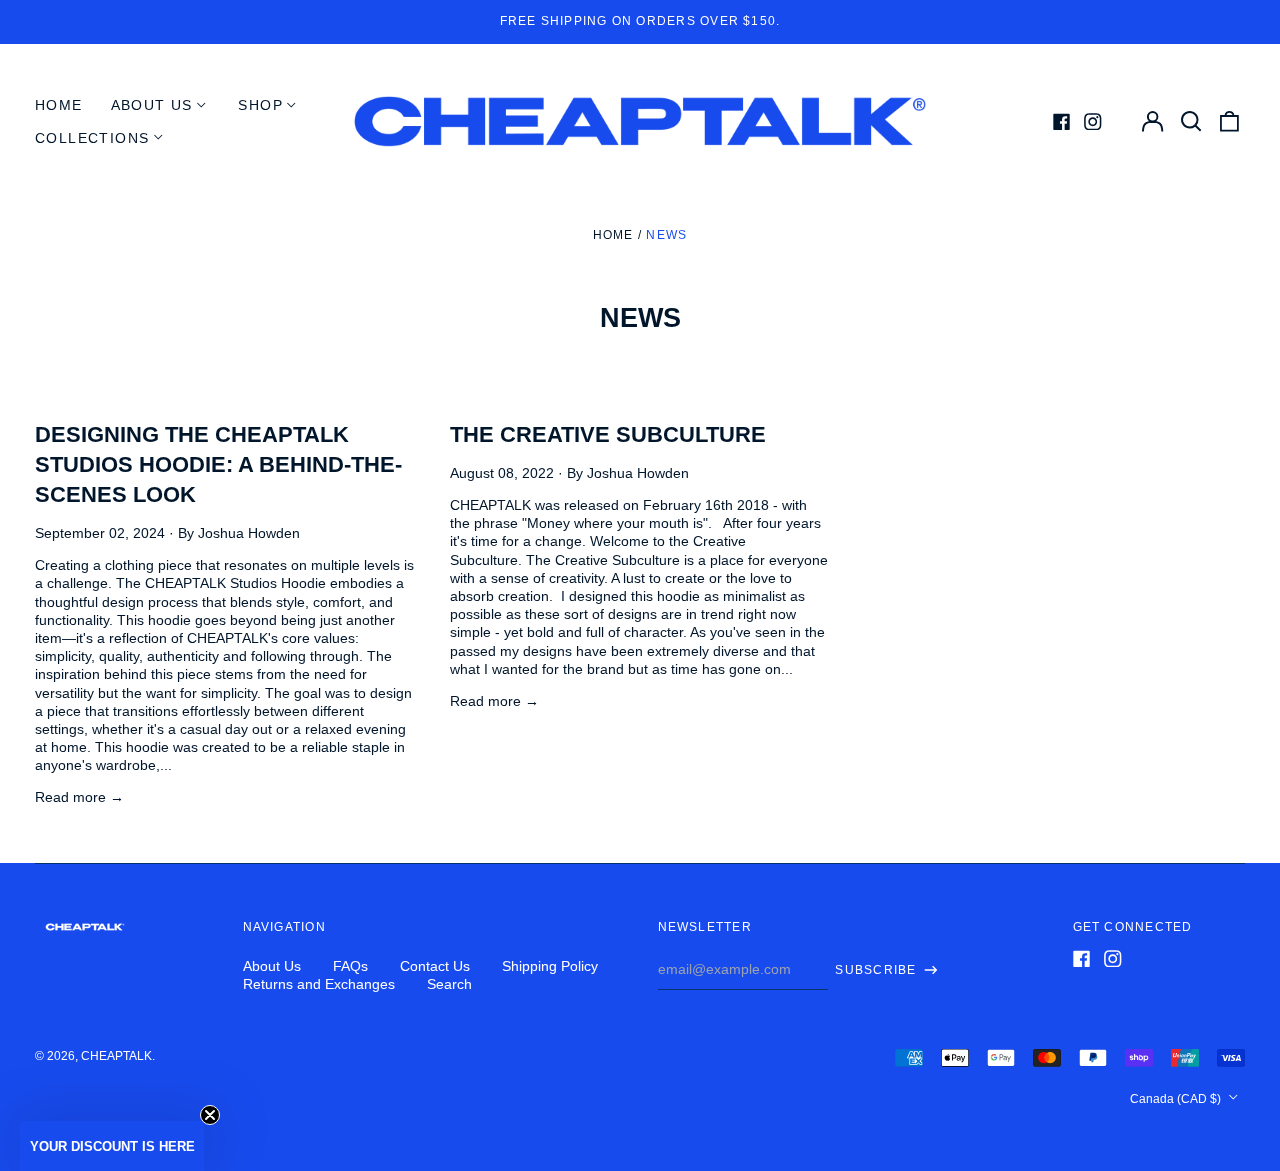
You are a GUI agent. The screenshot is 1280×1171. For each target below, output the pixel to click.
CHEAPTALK (116, 1056)
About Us (272, 966)
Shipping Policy (550, 966)
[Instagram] (1093, 122)
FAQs (350, 966)
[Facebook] (1062, 122)
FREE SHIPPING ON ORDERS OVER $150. (640, 21)
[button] (112, 1146)
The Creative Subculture (608, 434)
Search (449, 984)
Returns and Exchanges (319, 984)
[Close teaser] (210, 1115)
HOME (59, 105)
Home (613, 235)
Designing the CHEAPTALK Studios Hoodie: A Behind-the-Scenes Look (218, 464)
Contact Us (435, 966)
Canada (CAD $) (1177, 1099)
